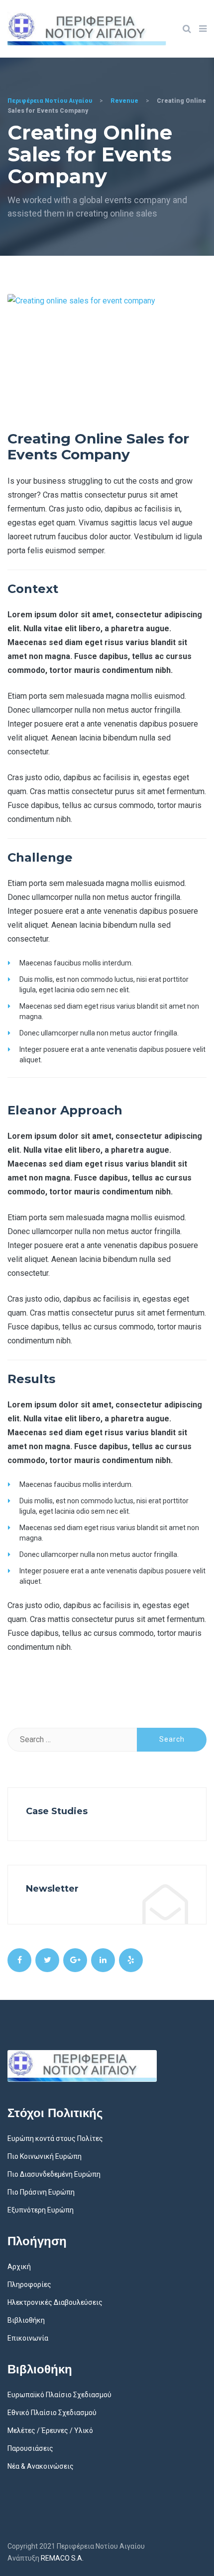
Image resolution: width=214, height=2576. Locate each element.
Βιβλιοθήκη (26, 2320)
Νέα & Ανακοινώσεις (41, 2466)
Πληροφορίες (29, 2284)
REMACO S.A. (62, 2558)
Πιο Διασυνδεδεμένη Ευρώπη (54, 2174)
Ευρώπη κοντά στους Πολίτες (55, 2138)
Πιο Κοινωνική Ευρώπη (45, 2156)
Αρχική (19, 2267)
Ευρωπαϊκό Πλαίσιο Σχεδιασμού (59, 2395)
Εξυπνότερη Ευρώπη (41, 2210)
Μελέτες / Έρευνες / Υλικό (50, 2430)
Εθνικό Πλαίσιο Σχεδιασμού (52, 2413)
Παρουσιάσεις (30, 2448)
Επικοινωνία (28, 2338)
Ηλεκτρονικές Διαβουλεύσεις (55, 2302)
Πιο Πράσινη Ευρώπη (41, 2192)
